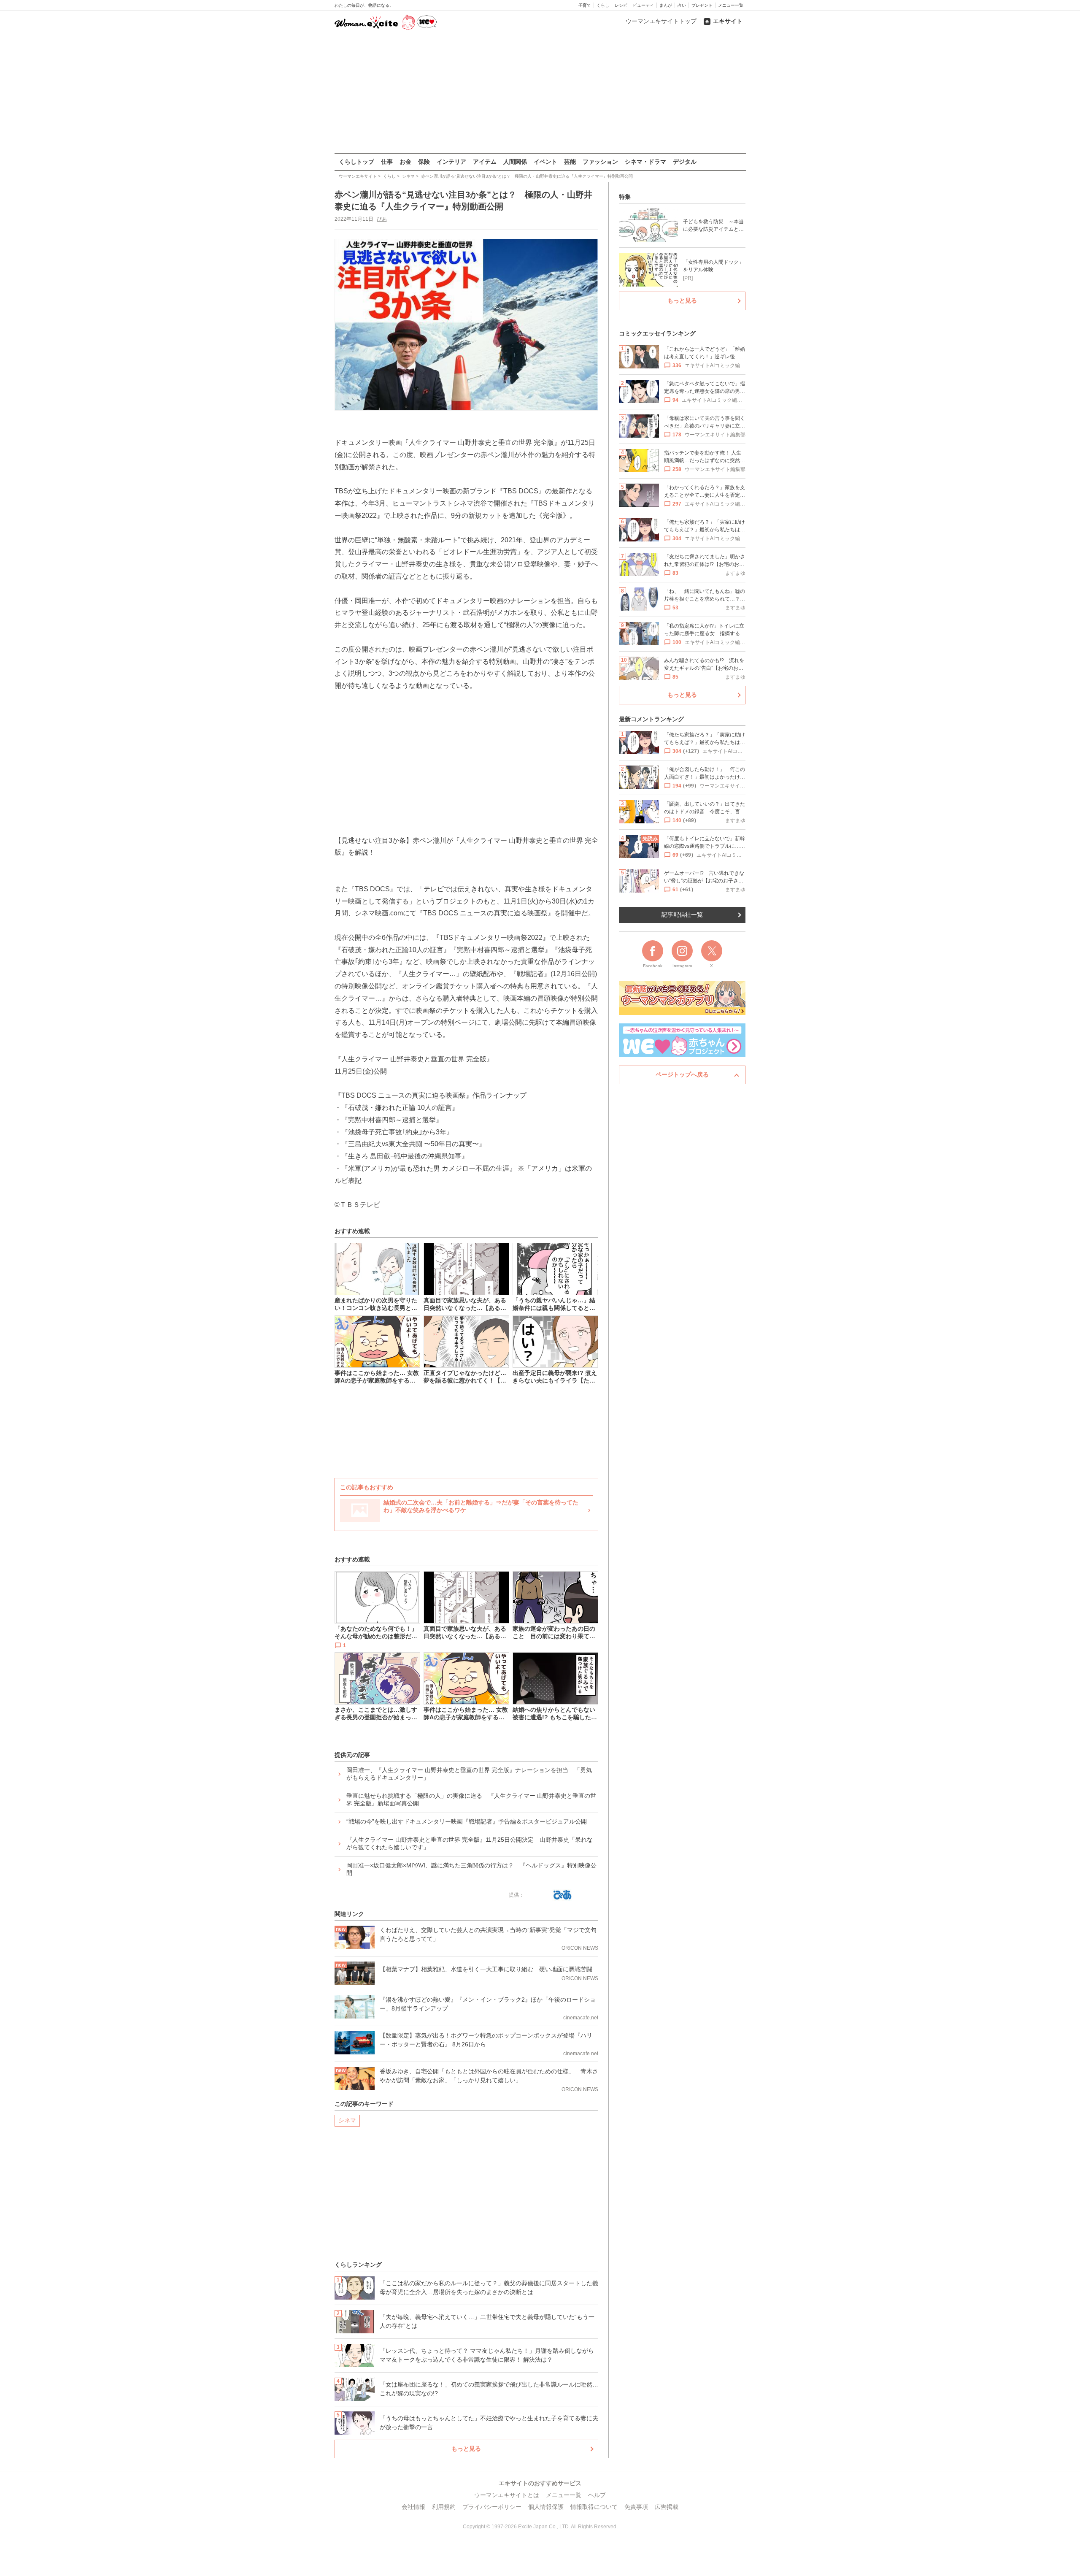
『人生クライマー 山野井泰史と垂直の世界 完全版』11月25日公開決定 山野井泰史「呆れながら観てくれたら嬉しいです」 (470, 1843)
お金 (405, 162)
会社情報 (413, 2507)
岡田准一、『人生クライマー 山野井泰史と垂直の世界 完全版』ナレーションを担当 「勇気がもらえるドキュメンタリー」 (469, 1774)
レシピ (621, 5)
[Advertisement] (540, 92)
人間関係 (515, 162)
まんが (666, 5)
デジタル (685, 162)
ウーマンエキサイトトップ (661, 21)
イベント (545, 162)
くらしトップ (356, 162)
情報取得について (594, 2507)
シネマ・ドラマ (645, 162)
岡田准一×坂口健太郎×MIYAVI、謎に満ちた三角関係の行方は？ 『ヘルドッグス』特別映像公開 (471, 1869)
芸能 (570, 162)
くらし (603, 5)
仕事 (387, 162)
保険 (424, 162)
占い (682, 5)
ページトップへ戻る (682, 1074)
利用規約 (444, 2507)
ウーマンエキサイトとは (507, 2495)
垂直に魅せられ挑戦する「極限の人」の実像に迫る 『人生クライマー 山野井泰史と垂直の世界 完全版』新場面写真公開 (471, 1799)
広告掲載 (667, 2507)
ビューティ (643, 5)
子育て (585, 5)
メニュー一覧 (731, 5)
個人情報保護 (546, 2507)
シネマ (347, 2120)
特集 (625, 197)
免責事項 (636, 2507)
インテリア (451, 162)
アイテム (485, 162)
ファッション (600, 162)
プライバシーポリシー (492, 2507)
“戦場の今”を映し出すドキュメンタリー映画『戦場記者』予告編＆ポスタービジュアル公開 (467, 1821)
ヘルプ (597, 2495)
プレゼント (702, 5)
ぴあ (382, 219)
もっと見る (466, 2449)
